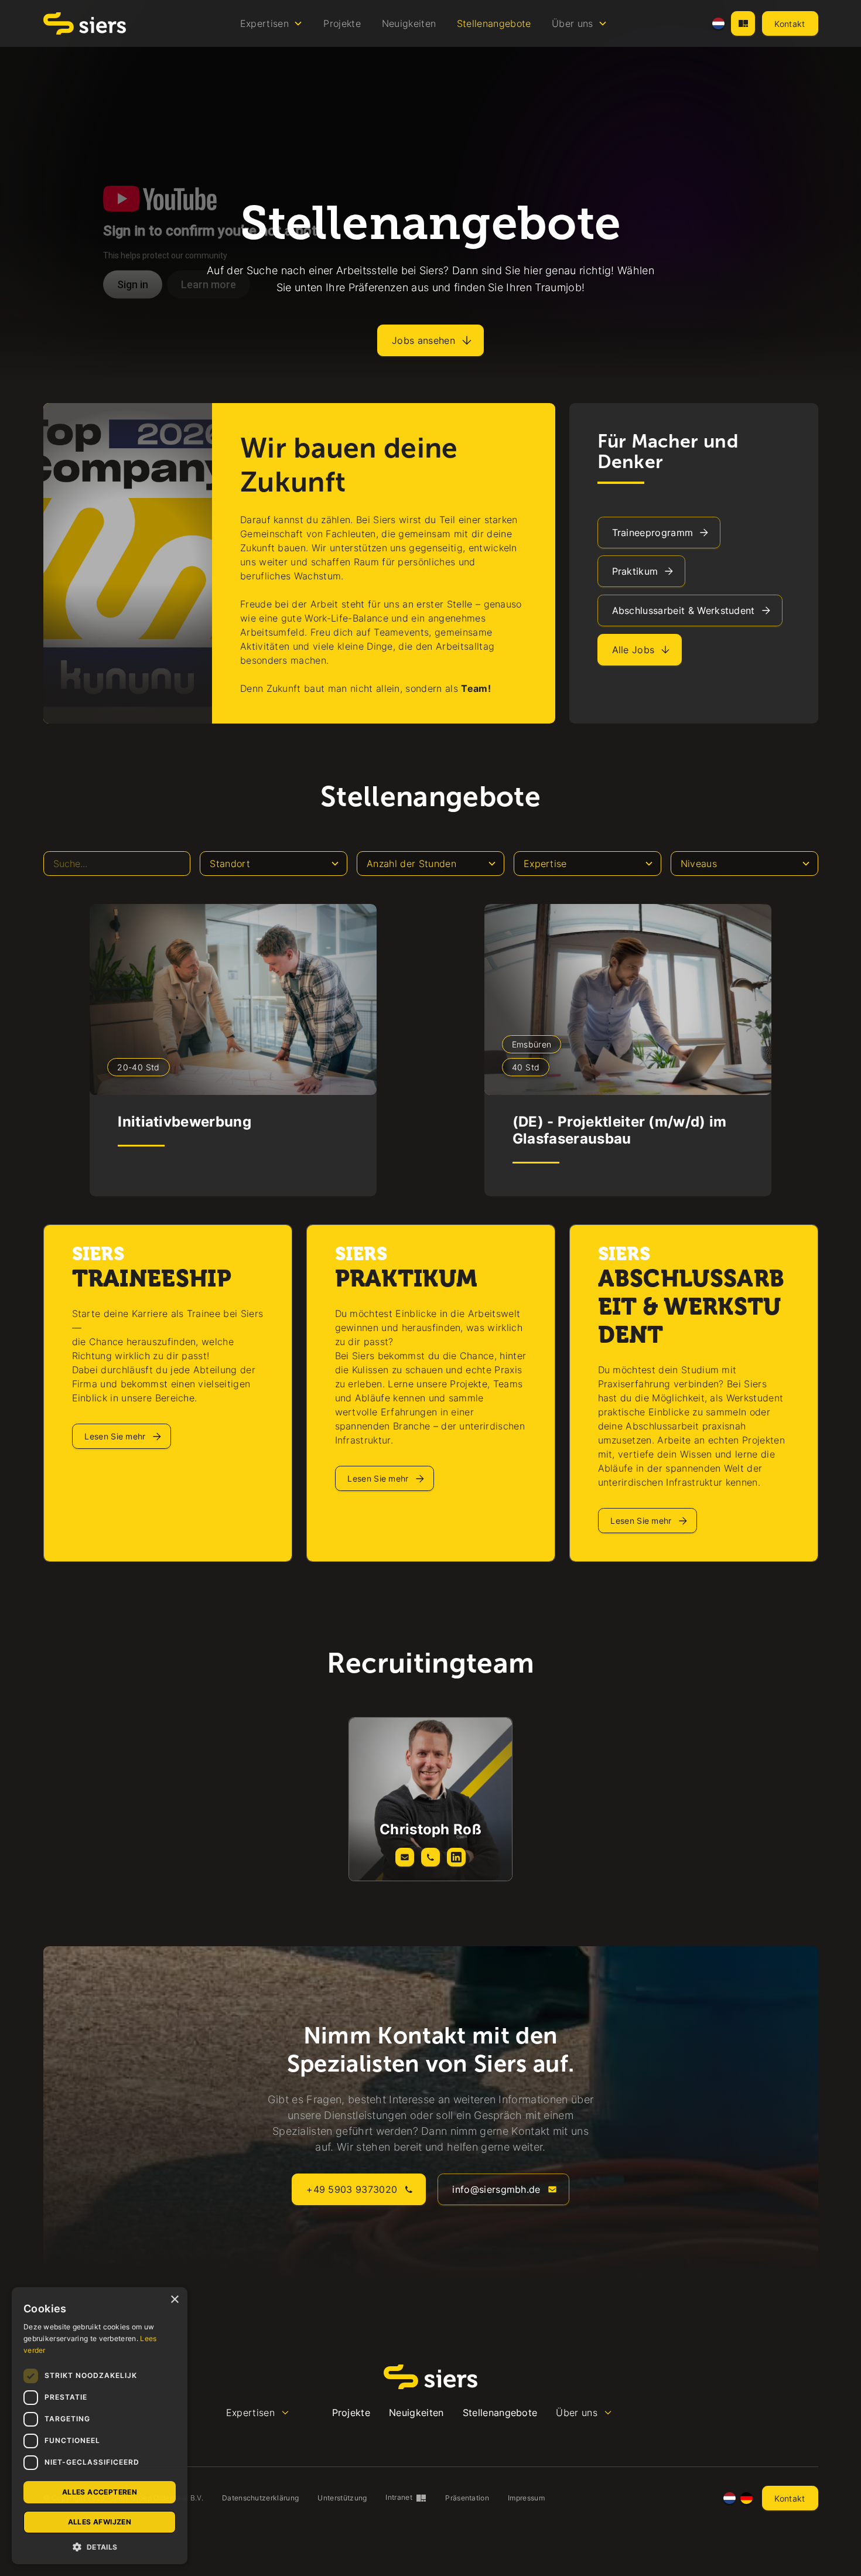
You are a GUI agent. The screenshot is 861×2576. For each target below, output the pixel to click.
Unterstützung (342, 2498)
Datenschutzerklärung (260, 2498)
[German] (746, 2498)
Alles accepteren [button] (100, 2492)
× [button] (174, 2300)
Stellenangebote (494, 23)
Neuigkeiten (409, 23)
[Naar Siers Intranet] (743, 23)
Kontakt (790, 24)
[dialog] (100, 2426)
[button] (271, 23)
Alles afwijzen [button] (100, 2522)
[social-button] (405, 1857)
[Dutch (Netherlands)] (718, 24)
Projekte (342, 23)
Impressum (526, 2498)
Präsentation (467, 2498)
